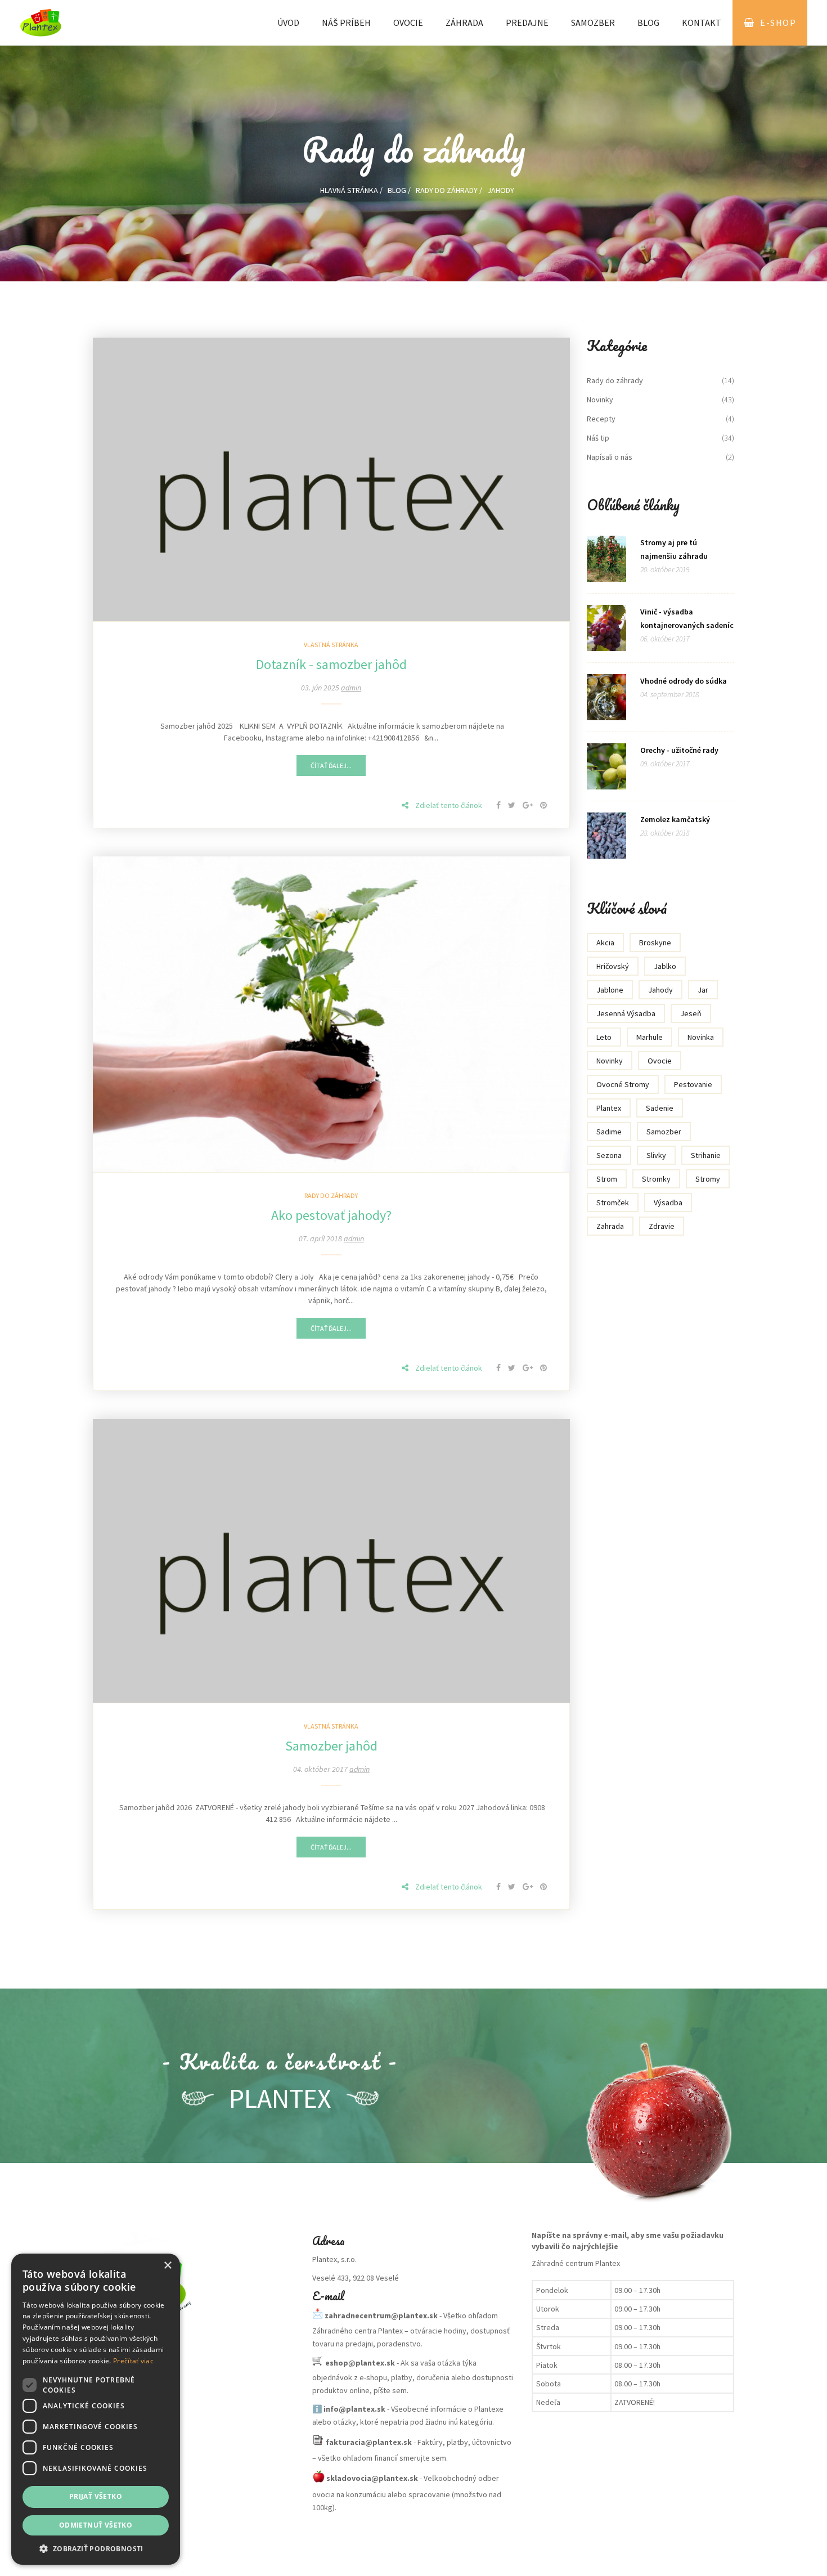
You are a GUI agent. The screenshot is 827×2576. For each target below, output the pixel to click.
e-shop (778, 23)
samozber (664, 1132)
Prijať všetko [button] (96, 2496)
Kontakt (702, 23)
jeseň (691, 1013)
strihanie (706, 1155)
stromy (708, 1179)
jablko (665, 966)
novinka (701, 1037)
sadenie (660, 1108)
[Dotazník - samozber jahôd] (331, 478)
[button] (96, 2548)
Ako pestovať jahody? (331, 1215)
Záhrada (464, 23)
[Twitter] (513, 805)
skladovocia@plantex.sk (372, 2478)
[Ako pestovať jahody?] (331, 1013)
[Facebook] (499, 805)
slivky (656, 1155)
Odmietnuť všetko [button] (96, 2525)
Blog (648, 23)
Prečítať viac (133, 2361)
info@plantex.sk (354, 2409)
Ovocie (408, 23)
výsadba (668, 1202)
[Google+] (529, 805)
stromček (613, 1202)
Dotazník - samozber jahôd (331, 664)
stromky (656, 1179)
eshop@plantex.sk (360, 2363)
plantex (609, 1108)
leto (604, 1037)
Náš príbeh (346, 23)
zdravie (662, 1226)
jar (703, 990)
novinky (610, 1061)
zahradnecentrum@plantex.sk (381, 2315)
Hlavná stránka (349, 190)
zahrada (610, 1226)
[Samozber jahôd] (331, 1560)
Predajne (527, 23)
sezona (609, 1155)
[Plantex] (194, 2286)
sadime (609, 1132)
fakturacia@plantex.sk (369, 2442)
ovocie (660, 1061)
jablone (610, 990)
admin (351, 688)
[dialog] (96, 2409)
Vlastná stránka (331, 645)
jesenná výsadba (626, 1013)
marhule (650, 1037)
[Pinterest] (543, 805)
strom (607, 1179)
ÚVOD (288, 23)
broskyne (655, 943)
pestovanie (693, 1084)
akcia (605, 943)
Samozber (593, 23)
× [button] (167, 2266)
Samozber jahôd (331, 1746)
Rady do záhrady (447, 190)
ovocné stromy (623, 1084)
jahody (660, 990)
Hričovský (613, 966)
